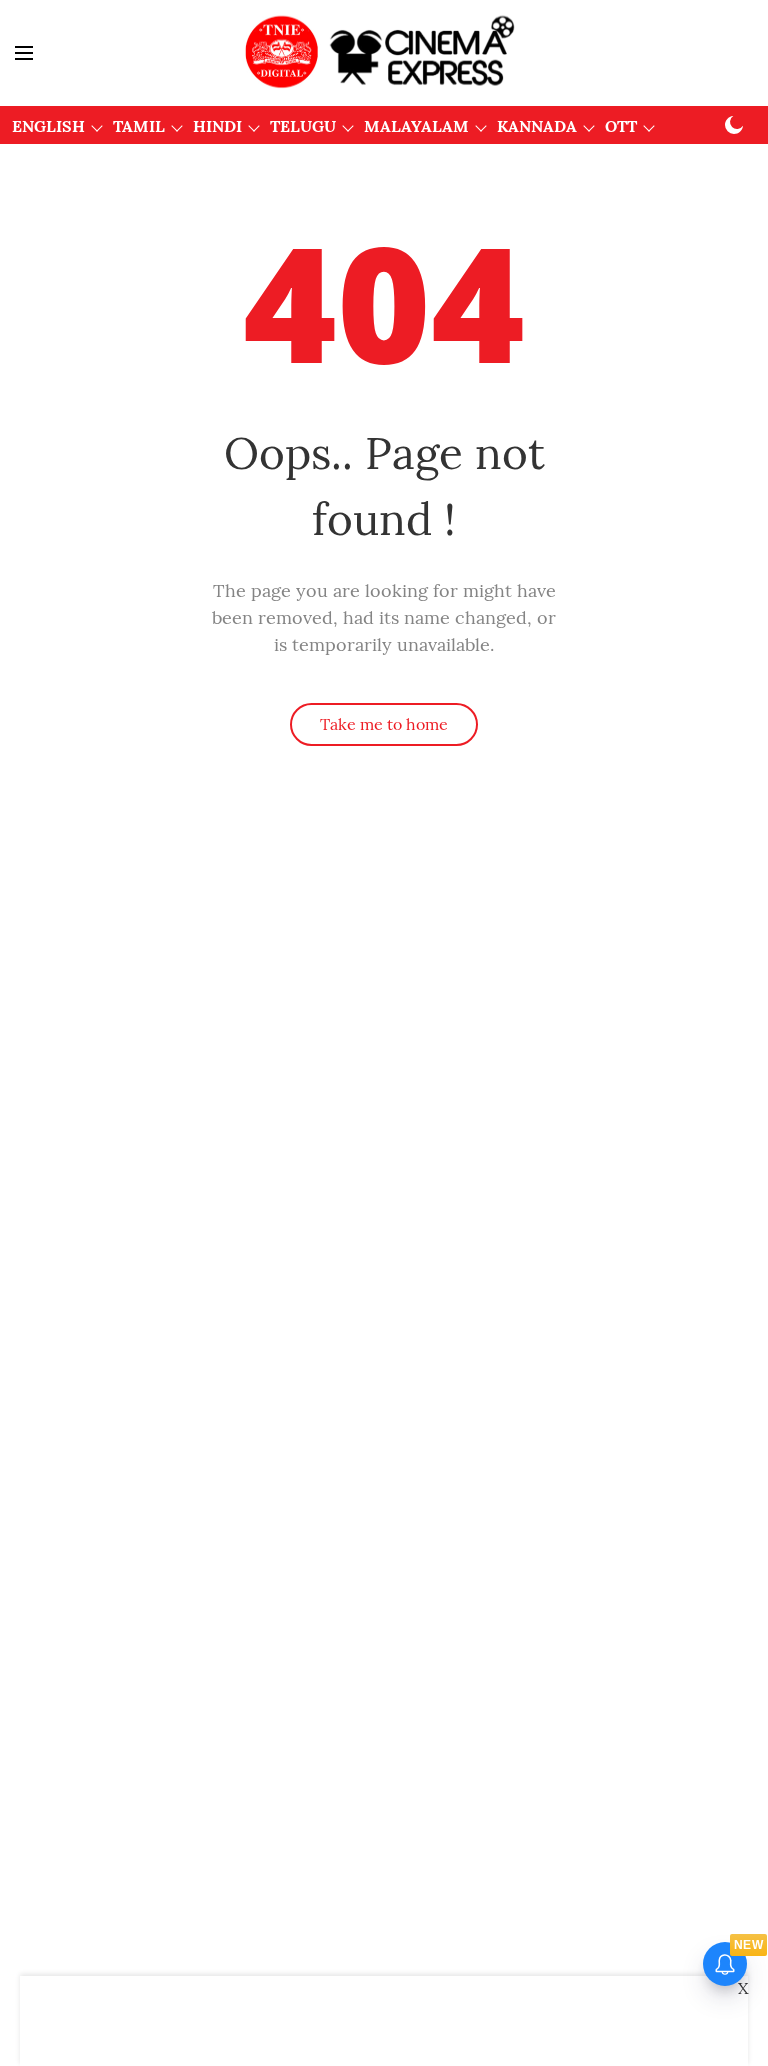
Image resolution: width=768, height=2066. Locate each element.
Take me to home (384, 724)
